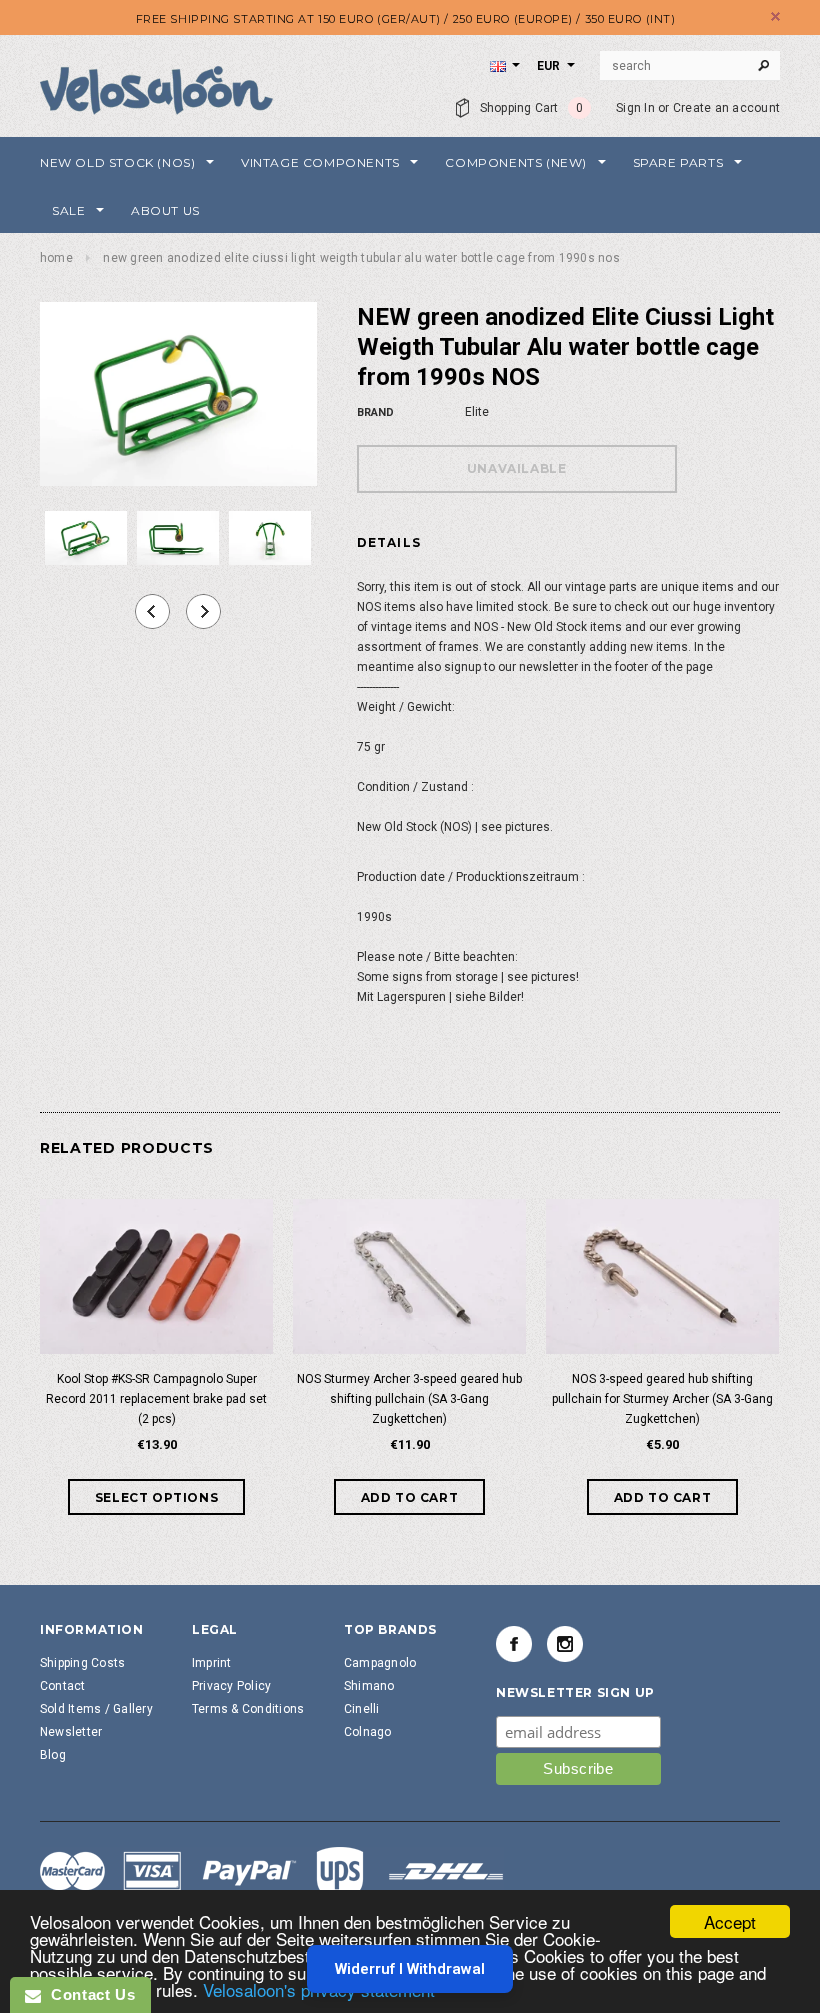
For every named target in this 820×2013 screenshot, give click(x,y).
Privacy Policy (231, 1686)
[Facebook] (514, 1644)
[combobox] (690, 66)
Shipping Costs (82, 1663)
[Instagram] (565, 1644)
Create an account (726, 108)
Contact (63, 1686)
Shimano (369, 1686)
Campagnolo (380, 1663)
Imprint (212, 1663)
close (775, 16)
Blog (53, 1755)
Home (56, 258)
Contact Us (88, 1994)
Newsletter (71, 1732)
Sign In (635, 108)
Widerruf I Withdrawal (410, 1969)
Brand (375, 412)
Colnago (368, 1732)
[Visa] (272, 1874)
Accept (730, 1921)
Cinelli (362, 1709)
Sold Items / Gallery (96, 1709)
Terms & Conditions (248, 1709)
